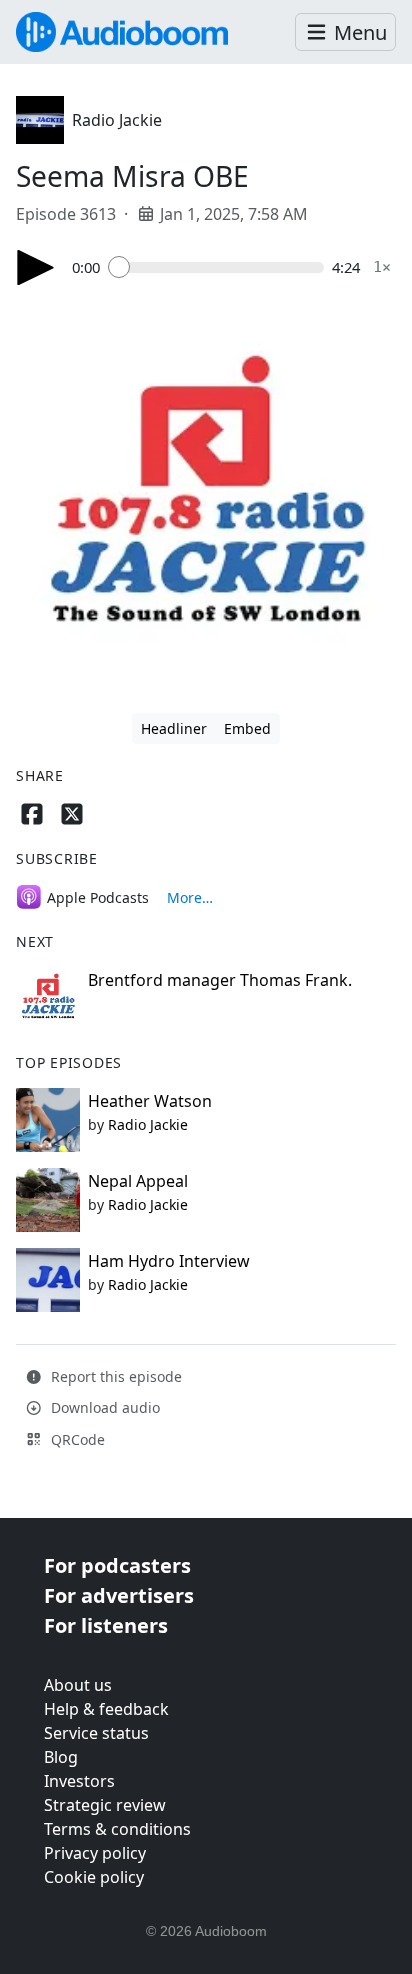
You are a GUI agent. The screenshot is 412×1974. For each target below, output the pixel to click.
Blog (61, 1757)
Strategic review (105, 1805)
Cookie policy (94, 1877)
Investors (79, 1781)
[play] (36, 267)
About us (78, 1685)
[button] (345, 32)
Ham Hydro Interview (169, 1261)
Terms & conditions (117, 1829)
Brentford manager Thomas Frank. (220, 980)
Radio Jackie (117, 120)
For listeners (106, 1625)
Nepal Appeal (138, 1181)
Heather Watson (150, 1101)
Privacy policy (95, 1853)
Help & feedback (106, 1709)
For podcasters (117, 1565)
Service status (96, 1733)
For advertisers (119, 1595)
